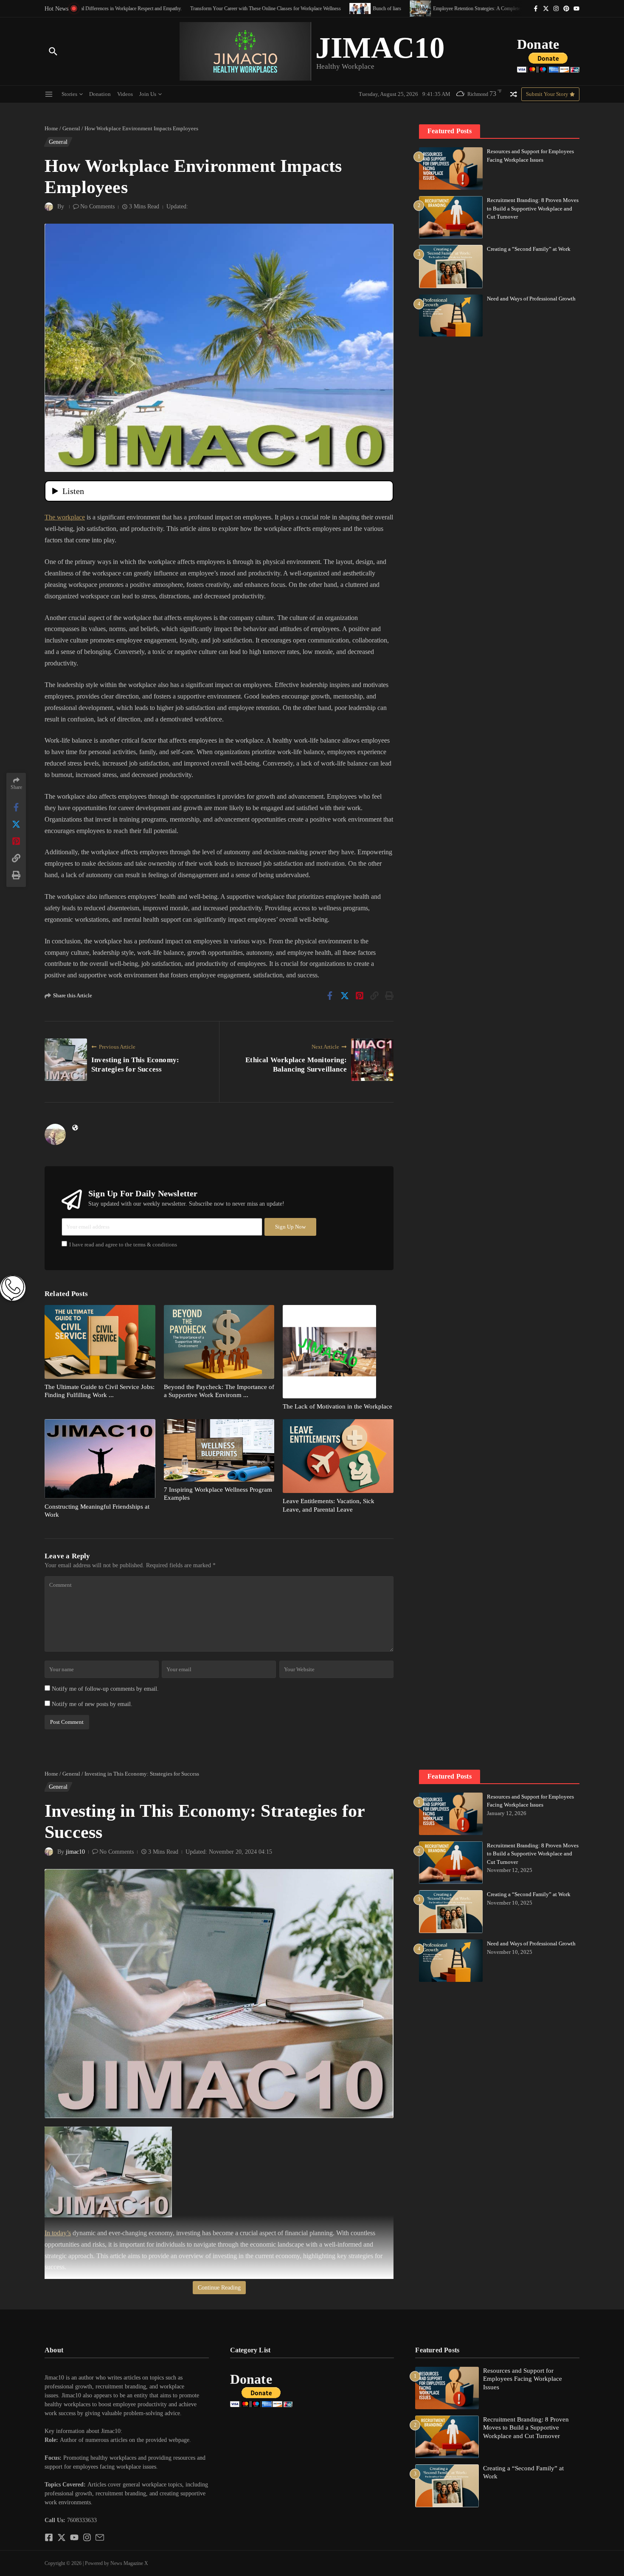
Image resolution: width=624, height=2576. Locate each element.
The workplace (65, 517)
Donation (100, 94)
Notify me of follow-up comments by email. (105, 1689)
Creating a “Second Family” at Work (529, 249)
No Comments (97, 206)
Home (51, 128)
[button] (127, 2422)
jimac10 (75, 1852)
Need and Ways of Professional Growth (531, 299)
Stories (69, 94)
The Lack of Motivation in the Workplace (337, 1406)
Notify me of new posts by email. (92, 1704)
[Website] (75, 1128)
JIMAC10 (380, 48)
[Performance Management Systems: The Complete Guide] (494, 8)
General (71, 128)
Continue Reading (219, 2288)
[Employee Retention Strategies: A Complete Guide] (361, 8)
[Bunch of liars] (301, 8)
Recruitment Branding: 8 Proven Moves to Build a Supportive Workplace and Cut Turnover (533, 208)
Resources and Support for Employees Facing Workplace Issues (523, 2379)
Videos (125, 94)
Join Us (148, 94)
